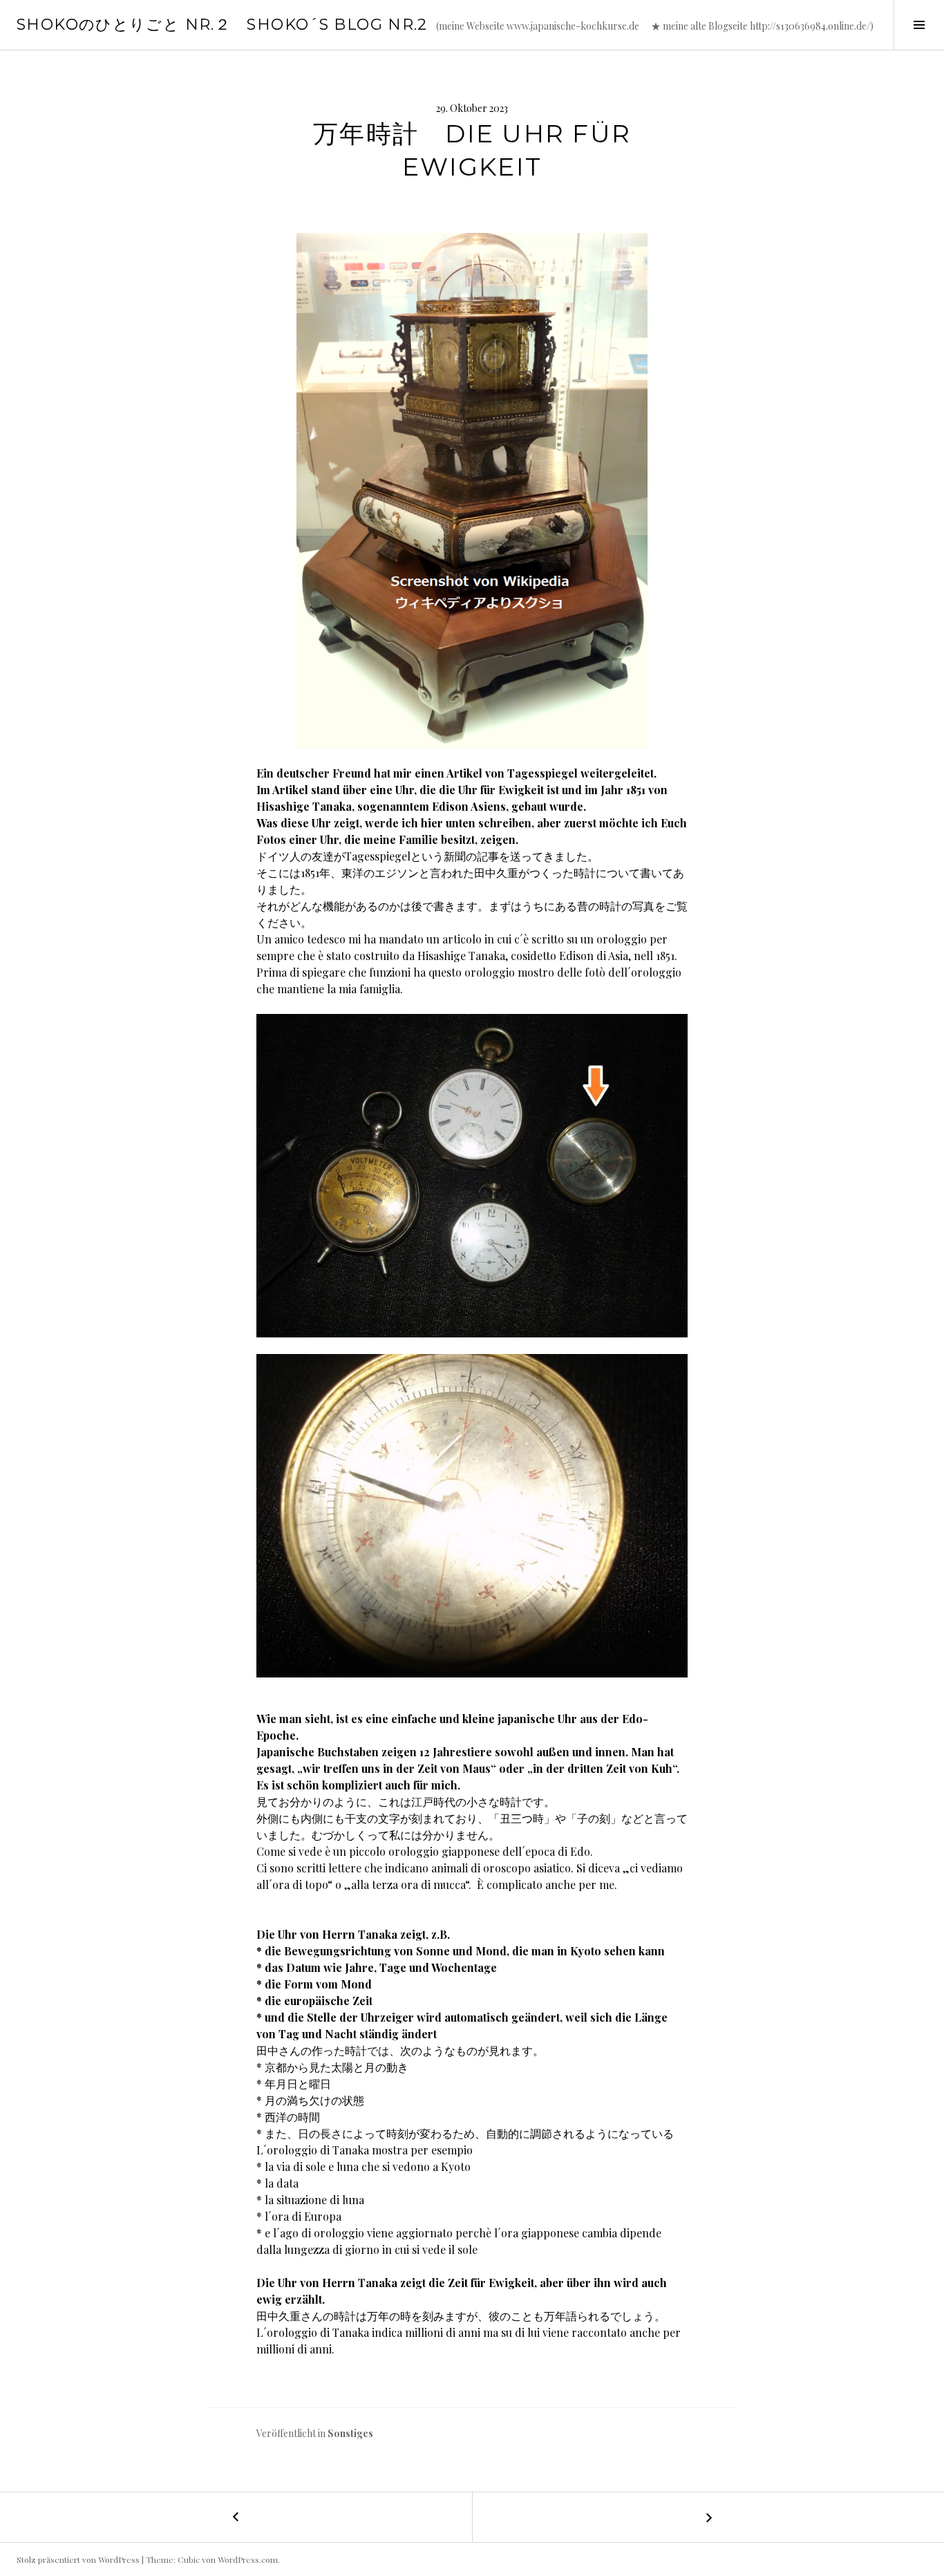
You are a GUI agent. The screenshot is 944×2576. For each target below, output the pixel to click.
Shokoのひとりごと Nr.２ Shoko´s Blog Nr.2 (222, 25)
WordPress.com (248, 2559)
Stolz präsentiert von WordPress (78, 2559)
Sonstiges (350, 2433)
